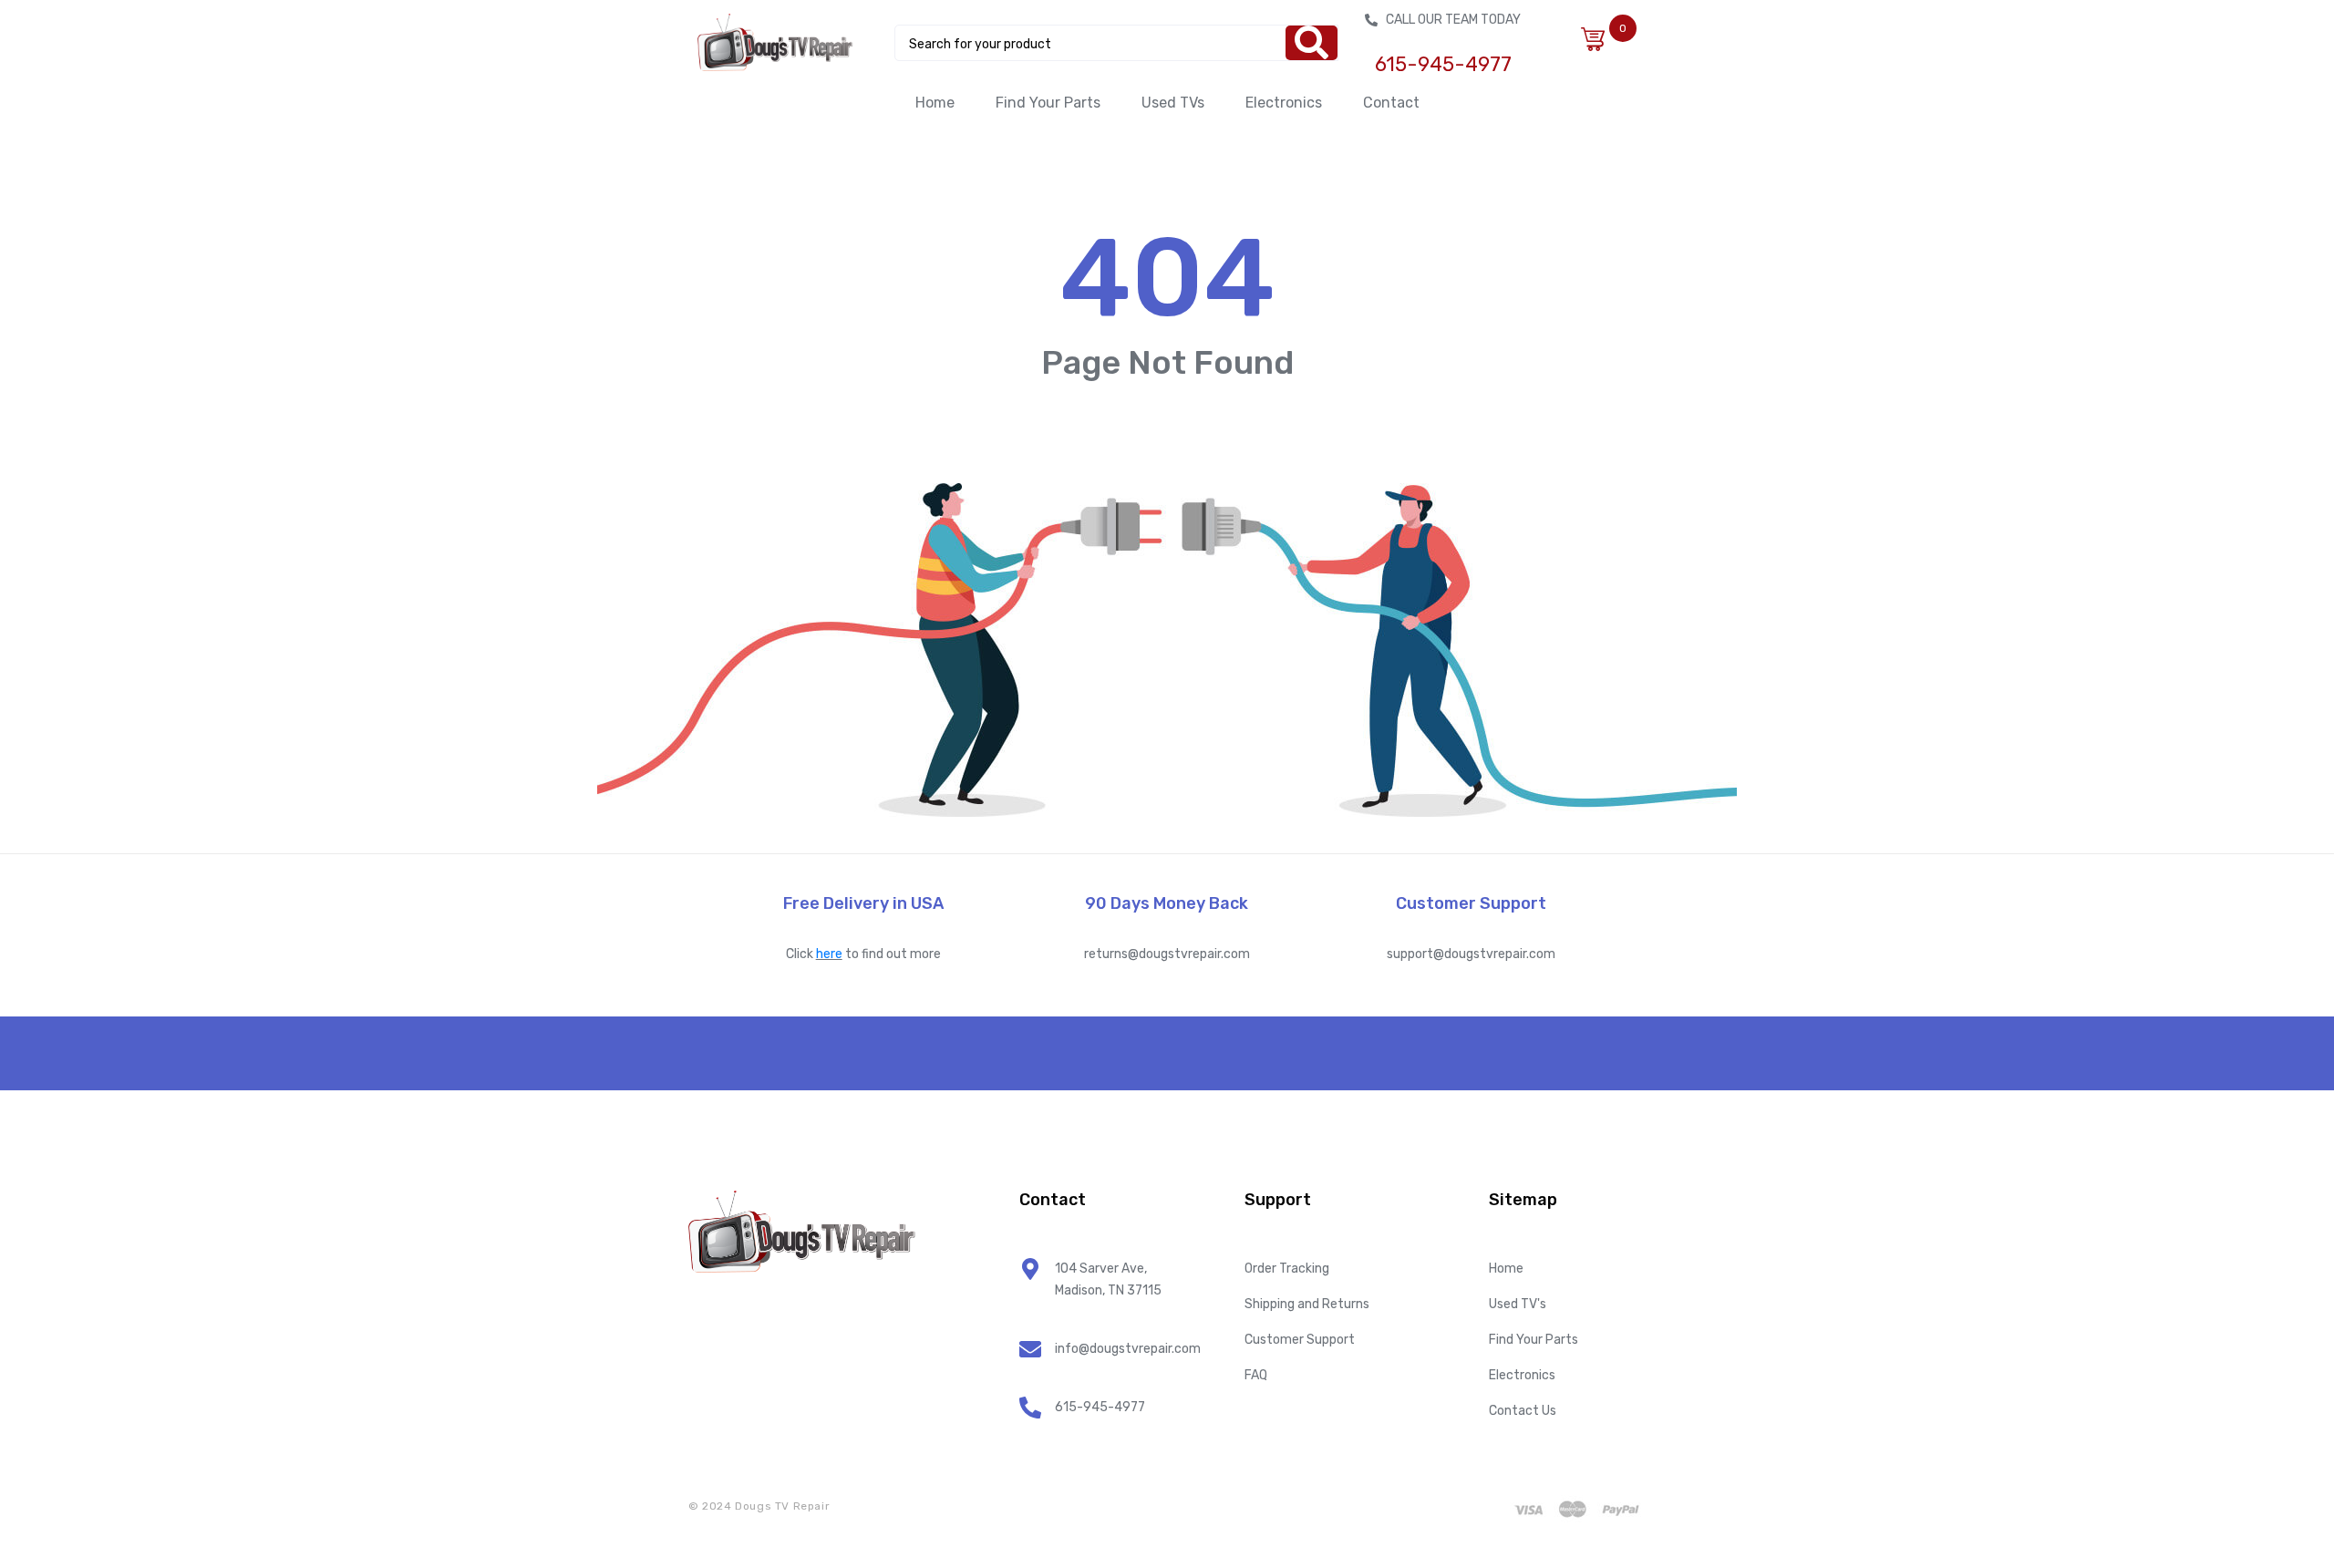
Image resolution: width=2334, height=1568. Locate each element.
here (829, 954)
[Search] (1312, 43)
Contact (1391, 103)
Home (935, 103)
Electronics (1284, 103)
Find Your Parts (1048, 103)
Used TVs (1173, 103)
